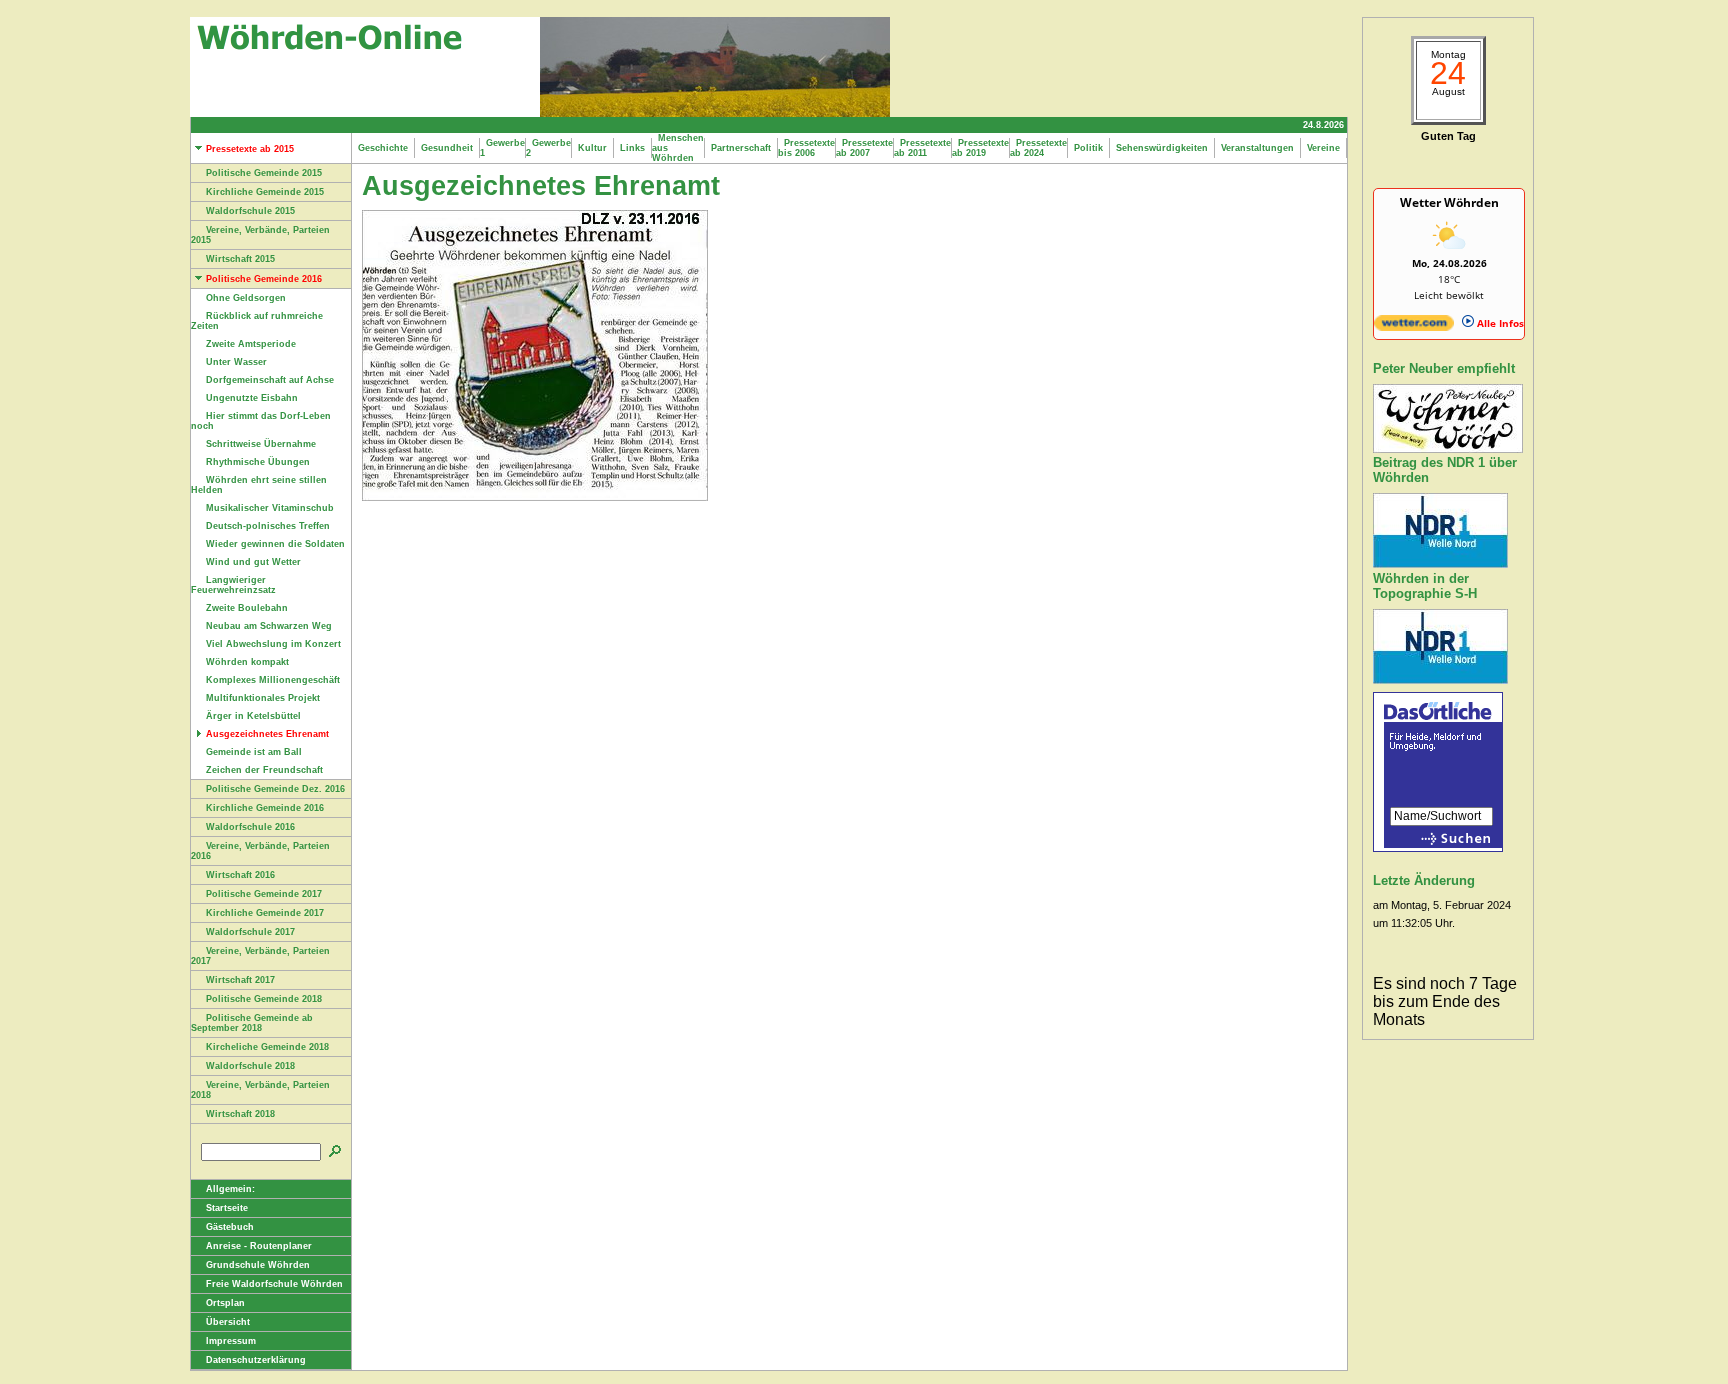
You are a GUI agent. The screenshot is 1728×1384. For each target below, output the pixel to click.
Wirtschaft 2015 (240, 259)
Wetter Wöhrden (1449, 202)
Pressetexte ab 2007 (864, 148)
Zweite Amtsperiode (251, 344)
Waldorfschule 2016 (250, 827)
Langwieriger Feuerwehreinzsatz (233, 585)
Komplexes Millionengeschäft (273, 680)
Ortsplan (225, 1303)
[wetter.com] (1414, 327)
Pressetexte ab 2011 (922, 148)
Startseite (227, 1208)
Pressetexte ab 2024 (1038, 148)
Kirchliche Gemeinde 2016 (265, 808)
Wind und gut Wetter (253, 562)
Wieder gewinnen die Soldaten (275, 544)
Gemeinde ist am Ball (254, 752)
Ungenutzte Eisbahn (252, 398)
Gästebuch (230, 1227)
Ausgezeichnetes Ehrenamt (267, 734)
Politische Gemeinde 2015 (264, 173)
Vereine (1323, 148)
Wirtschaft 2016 (240, 875)
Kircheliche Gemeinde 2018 (267, 1047)
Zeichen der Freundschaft (264, 770)
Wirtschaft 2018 (240, 1114)
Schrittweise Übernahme (261, 444)
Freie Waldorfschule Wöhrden (274, 1284)
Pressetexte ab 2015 (250, 149)
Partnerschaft (741, 148)
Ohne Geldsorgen (246, 298)
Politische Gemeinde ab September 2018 (252, 1023)
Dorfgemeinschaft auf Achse (270, 380)
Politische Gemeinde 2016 (264, 279)
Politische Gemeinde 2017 (264, 894)
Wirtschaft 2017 (240, 980)
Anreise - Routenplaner (259, 1246)
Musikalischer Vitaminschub (270, 508)
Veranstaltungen (1257, 148)
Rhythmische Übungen (258, 462)
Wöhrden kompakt (247, 662)
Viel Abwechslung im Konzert (273, 644)
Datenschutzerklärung (256, 1360)
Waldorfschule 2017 (250, 932)
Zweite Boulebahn (247, 608)
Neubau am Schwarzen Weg (269, 626)
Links (632, 148)
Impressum (231, 1341)
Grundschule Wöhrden (258, 1265)
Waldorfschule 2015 (250, 211)
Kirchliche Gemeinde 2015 (265, 192)
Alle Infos (1499, 323)
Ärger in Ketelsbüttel (253, 716)
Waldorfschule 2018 (250, 1066)
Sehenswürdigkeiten (1162, 148)
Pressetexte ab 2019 (980, 148)
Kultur (592, 148)
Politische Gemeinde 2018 (264, 999)
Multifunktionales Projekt (263, 698)
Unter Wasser (236, 362)
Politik (1088, 148)
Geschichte (383, 148)
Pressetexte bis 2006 (806, 148)
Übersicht (228, 1322)
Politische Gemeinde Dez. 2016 (275, 789)
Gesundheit (447, 148)
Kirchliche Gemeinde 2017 (265, 913)
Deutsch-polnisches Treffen (268, 526)
